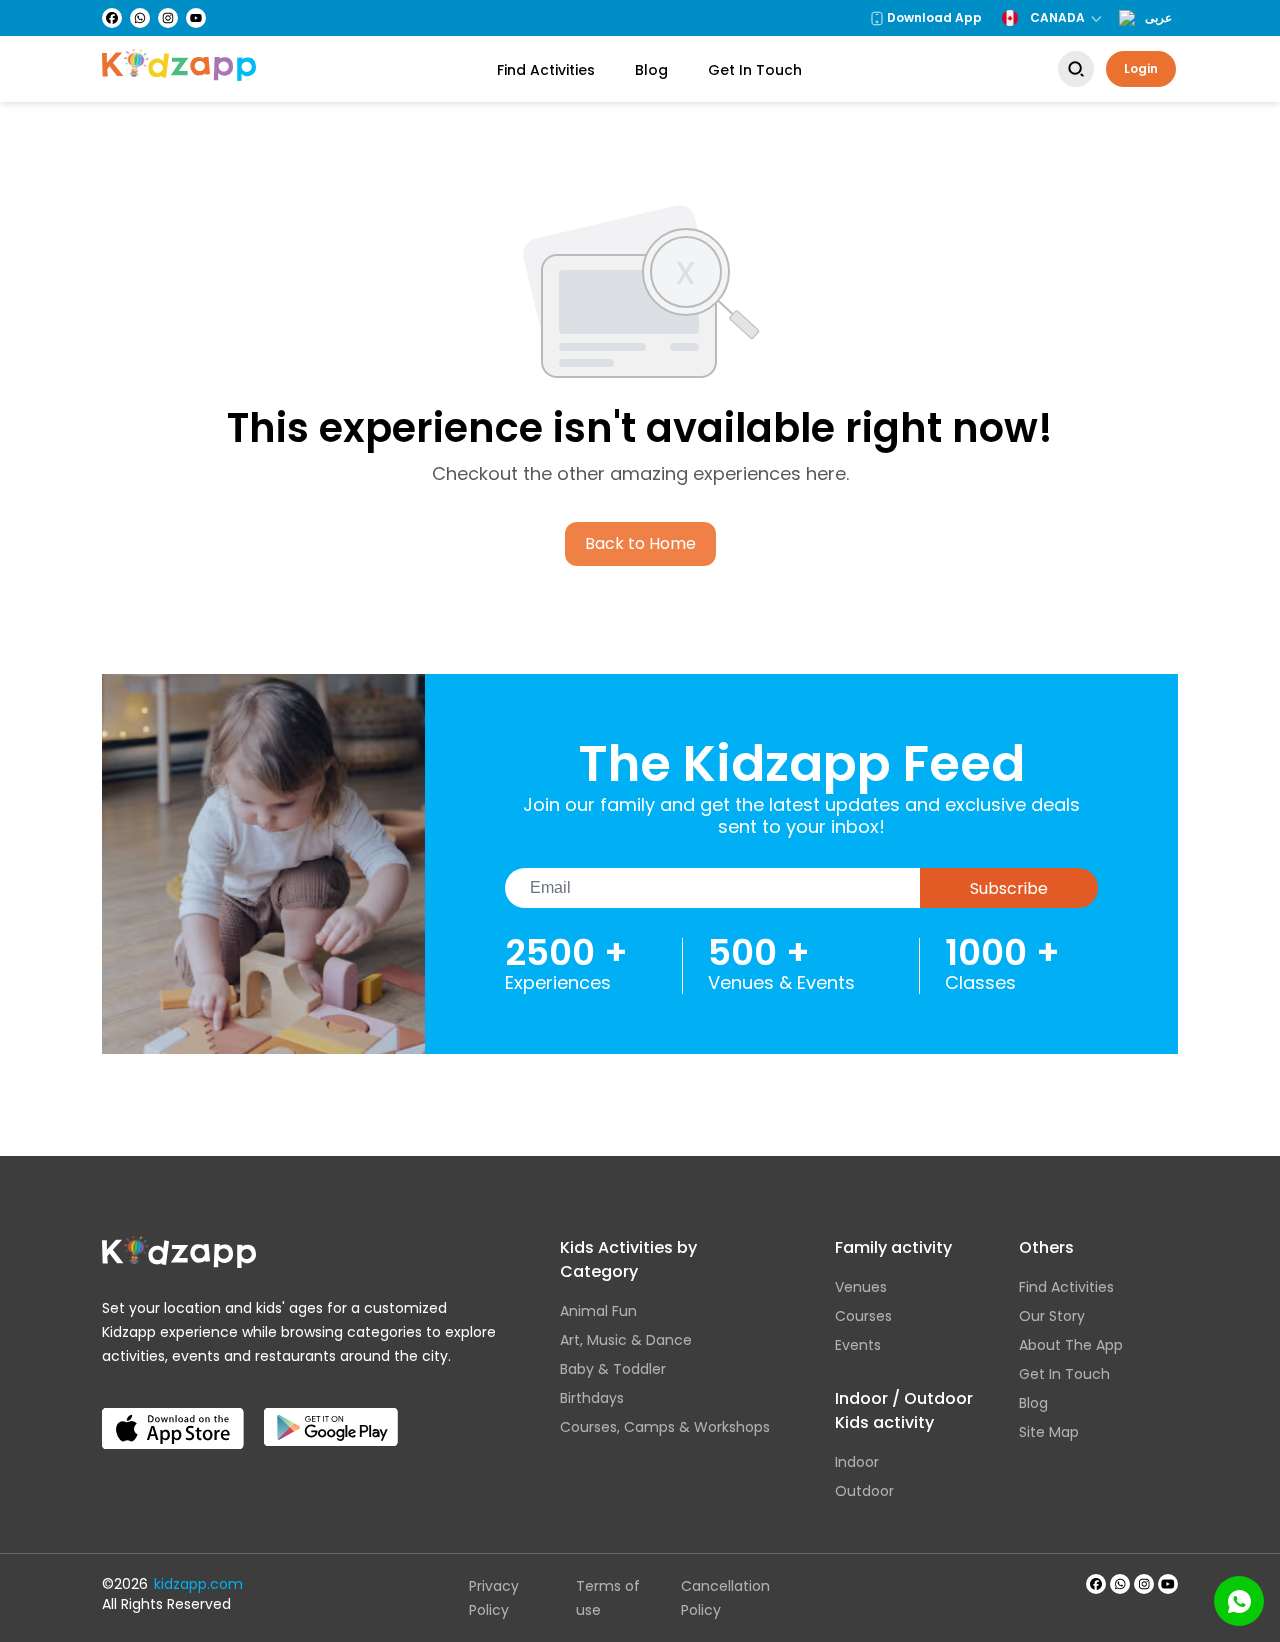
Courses (863, 1316)
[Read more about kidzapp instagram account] (1144, 1584)
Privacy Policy (494, 1598)
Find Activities (546, 70)
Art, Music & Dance (626, 1340)
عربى (1158, 18)
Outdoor (864, 1491)
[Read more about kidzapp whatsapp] (1120, 1584)
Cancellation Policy (725, 1598)
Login (1141, 68)
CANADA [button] (1057, 17)
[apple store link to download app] (173, 1412)
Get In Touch (755, 70)
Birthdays (592, 1398)
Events (858, 1345)
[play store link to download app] (331, 1412)
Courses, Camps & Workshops (665, 1427)
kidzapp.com (198, 1584)
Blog (651, 70)
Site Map (1049, 1432)
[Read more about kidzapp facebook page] (1096, 1584)
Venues (861, 1287)
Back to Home (640, 543)
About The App (1071, 1345)
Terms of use (608, 1598)
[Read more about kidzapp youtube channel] (1168, 1584)
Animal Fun (598, 1311)
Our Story (1052, 1316)
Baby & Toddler (613, 1369)
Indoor (857, 1462)
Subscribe (1009, 888)
